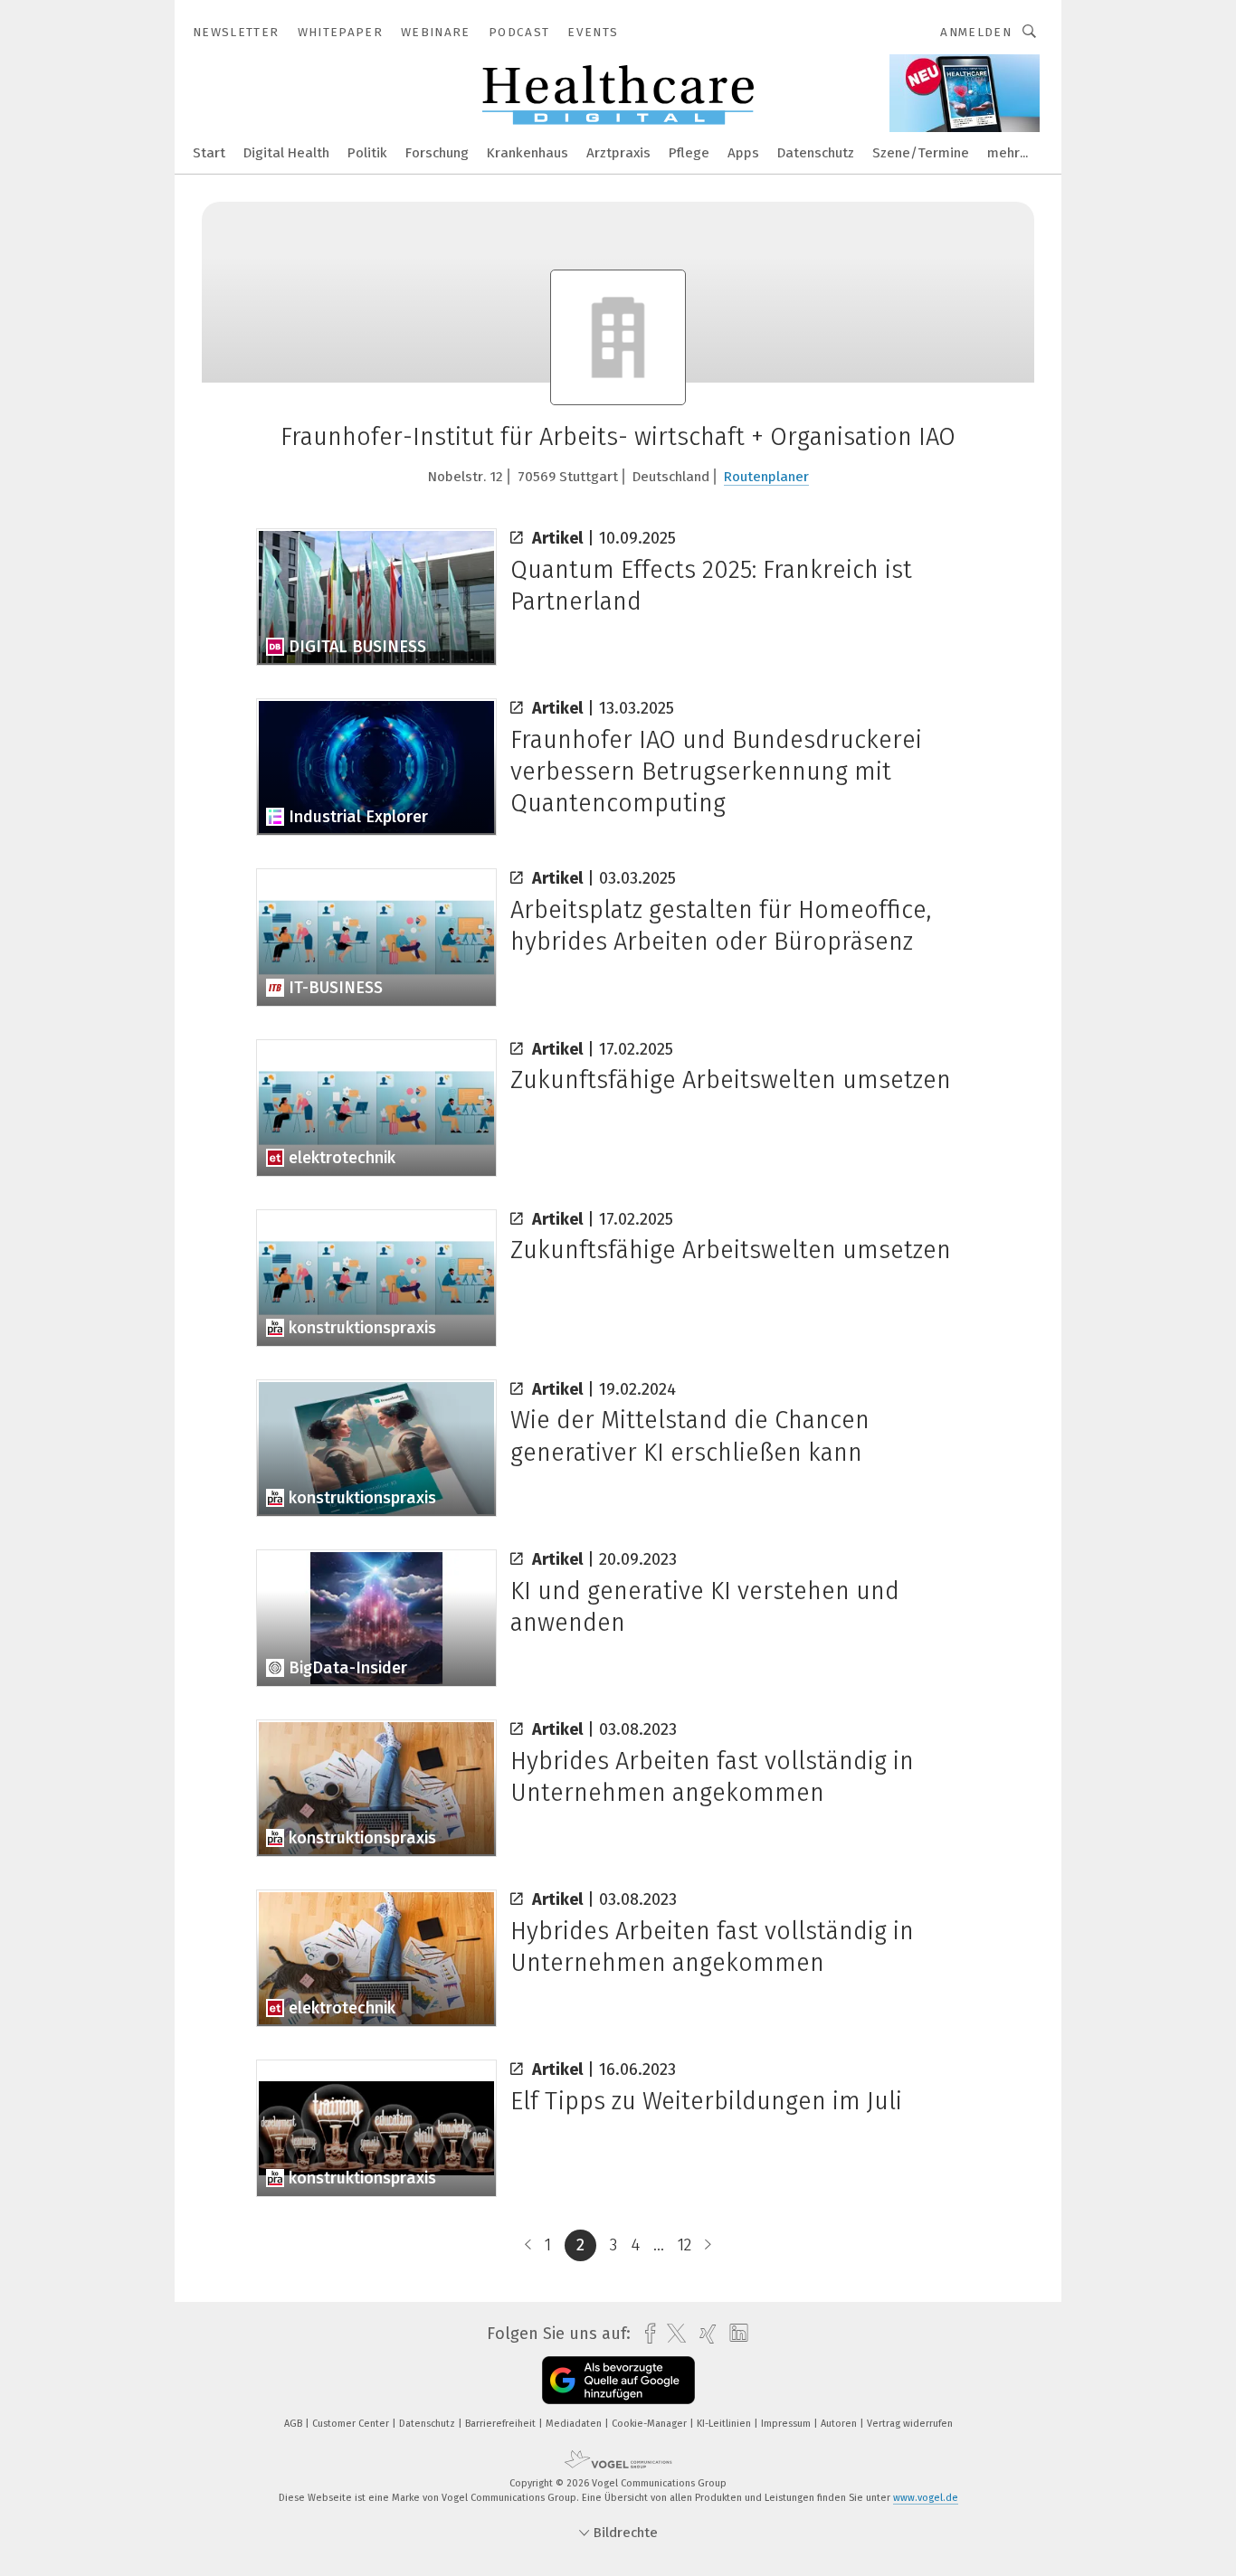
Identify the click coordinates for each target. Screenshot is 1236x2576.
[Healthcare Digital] (209, 152)
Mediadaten (575, 2424)
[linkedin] (734, 2334)
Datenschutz (816, 153)
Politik (367, 153)
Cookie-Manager (651, 2424)
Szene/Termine (921, 153)
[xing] (704, 2334)
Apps (743, 153)
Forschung (437, 153)
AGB (295, 2424)
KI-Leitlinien (725, 2424)
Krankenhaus (528, 153)
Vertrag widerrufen (910, 2424)
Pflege (689, 153)
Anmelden (976, 32)
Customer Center (352, 2424)
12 (685, 2245)
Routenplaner (766, 477)
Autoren (840, 2424)
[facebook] (646, 2334)
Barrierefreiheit (502, 2424)
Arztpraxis (618, 153)
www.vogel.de (926, 2498)
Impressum (787, 2424)
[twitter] (672, 2334)
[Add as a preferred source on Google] (618, 2380)
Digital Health (286, 153)
